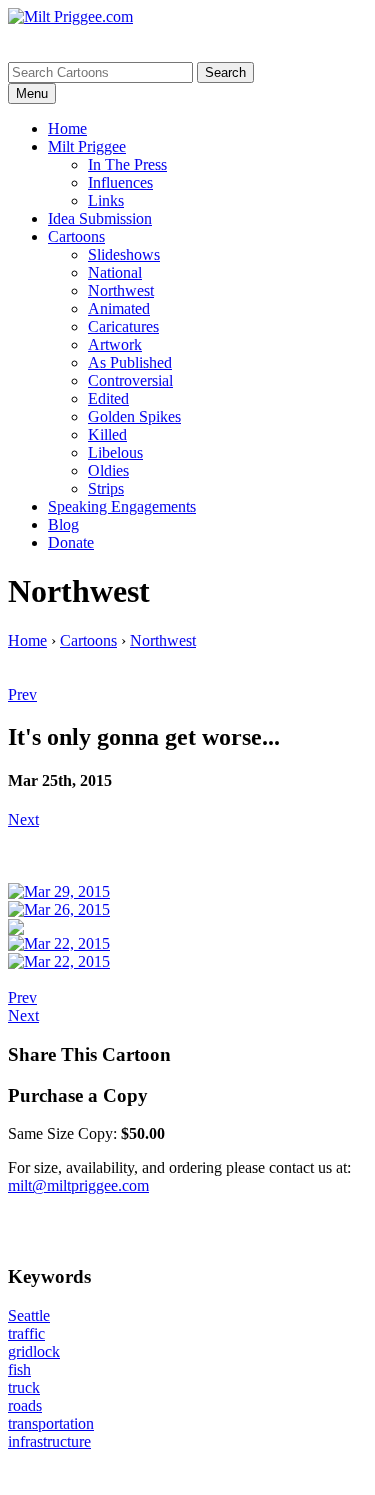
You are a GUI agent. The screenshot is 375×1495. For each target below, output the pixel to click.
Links (106, 200)
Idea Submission (100, 218)
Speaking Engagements (122, 506)
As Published (130, 362)
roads (25, 1405)
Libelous (115, 452)
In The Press (127, 164)
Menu (32, 93)
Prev (22, 694)
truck (24, 1387)
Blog (63, 524)
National (115, 272)
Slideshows (124, 254)
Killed (107, 434)
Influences (120, 182)
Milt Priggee (87, 146)
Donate (71, 542)
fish (19, 1369)
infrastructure (49, 1441)
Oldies (108, 470)
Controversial (130, 380)
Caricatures (123, 326)
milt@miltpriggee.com (78, 1185)
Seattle (29, 1315)
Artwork (115, 344)
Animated (119, 308)
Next (23, 819)
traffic (26, 1333)
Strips (106, 488)
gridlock (34, 1351)
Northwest (121, 290)
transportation (51, 1423)
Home (67, 128)
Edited (108, 398)
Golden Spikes (134, 416)
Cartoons (76, 236)
